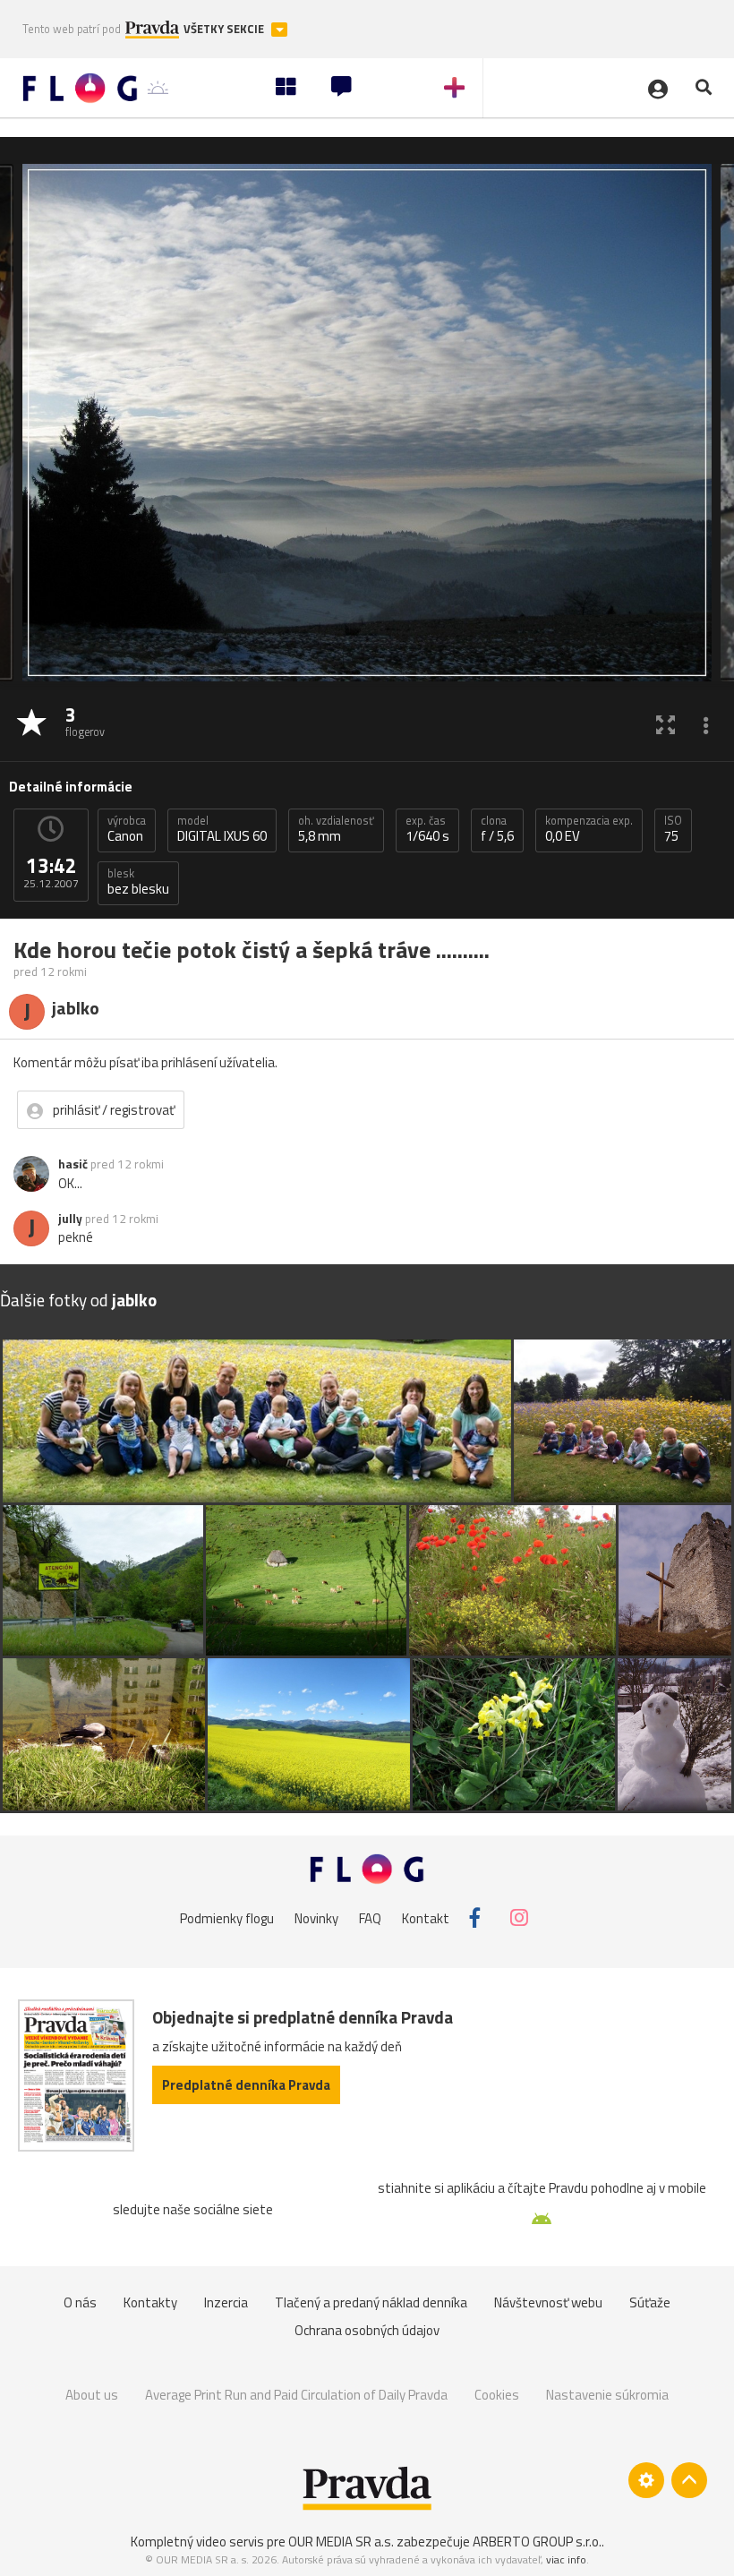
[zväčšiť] (666, 724)
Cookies (497, 2395)
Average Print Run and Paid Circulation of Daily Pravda (296, 2395)
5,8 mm (336, 829)
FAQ (370, 1917)
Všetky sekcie (225, 29)
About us (92, 2395)
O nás (80, 2302)
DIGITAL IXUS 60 (222, 829)
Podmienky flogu (227, 1917)
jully (70, 1219)
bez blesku (138, 882)
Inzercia (226, 2302)
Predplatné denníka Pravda (246, 2085)
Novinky (316, 1917)
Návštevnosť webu (548, 2302)
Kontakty (150, 2302)
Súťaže (650, 2302)
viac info (566, 2559)
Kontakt (426, 1917)
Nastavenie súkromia (607, 2395)
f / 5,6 (497, 829)
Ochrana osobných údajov (367, 2330)
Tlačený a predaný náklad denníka (371, 2302)
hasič (73, 1164)
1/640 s (427, 829)
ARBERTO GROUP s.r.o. (537, 2542)
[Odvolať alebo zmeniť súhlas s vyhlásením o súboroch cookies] (646, 2480)
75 (673, 829)
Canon (127, 829)
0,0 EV (589, 829)
